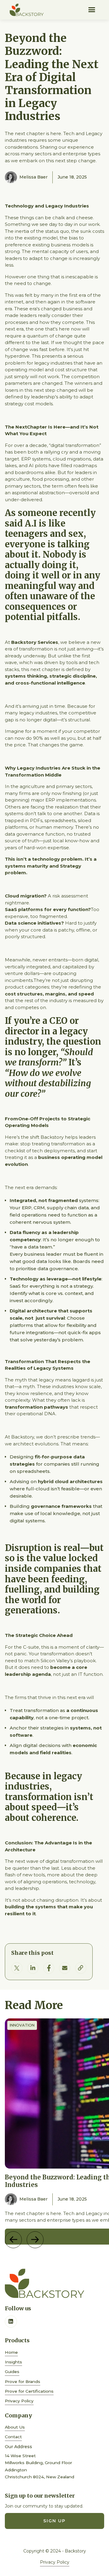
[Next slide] (35, 2240)
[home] (27, 10)
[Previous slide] (13, 2240)
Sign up (54, 2521)
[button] (92, 10)
